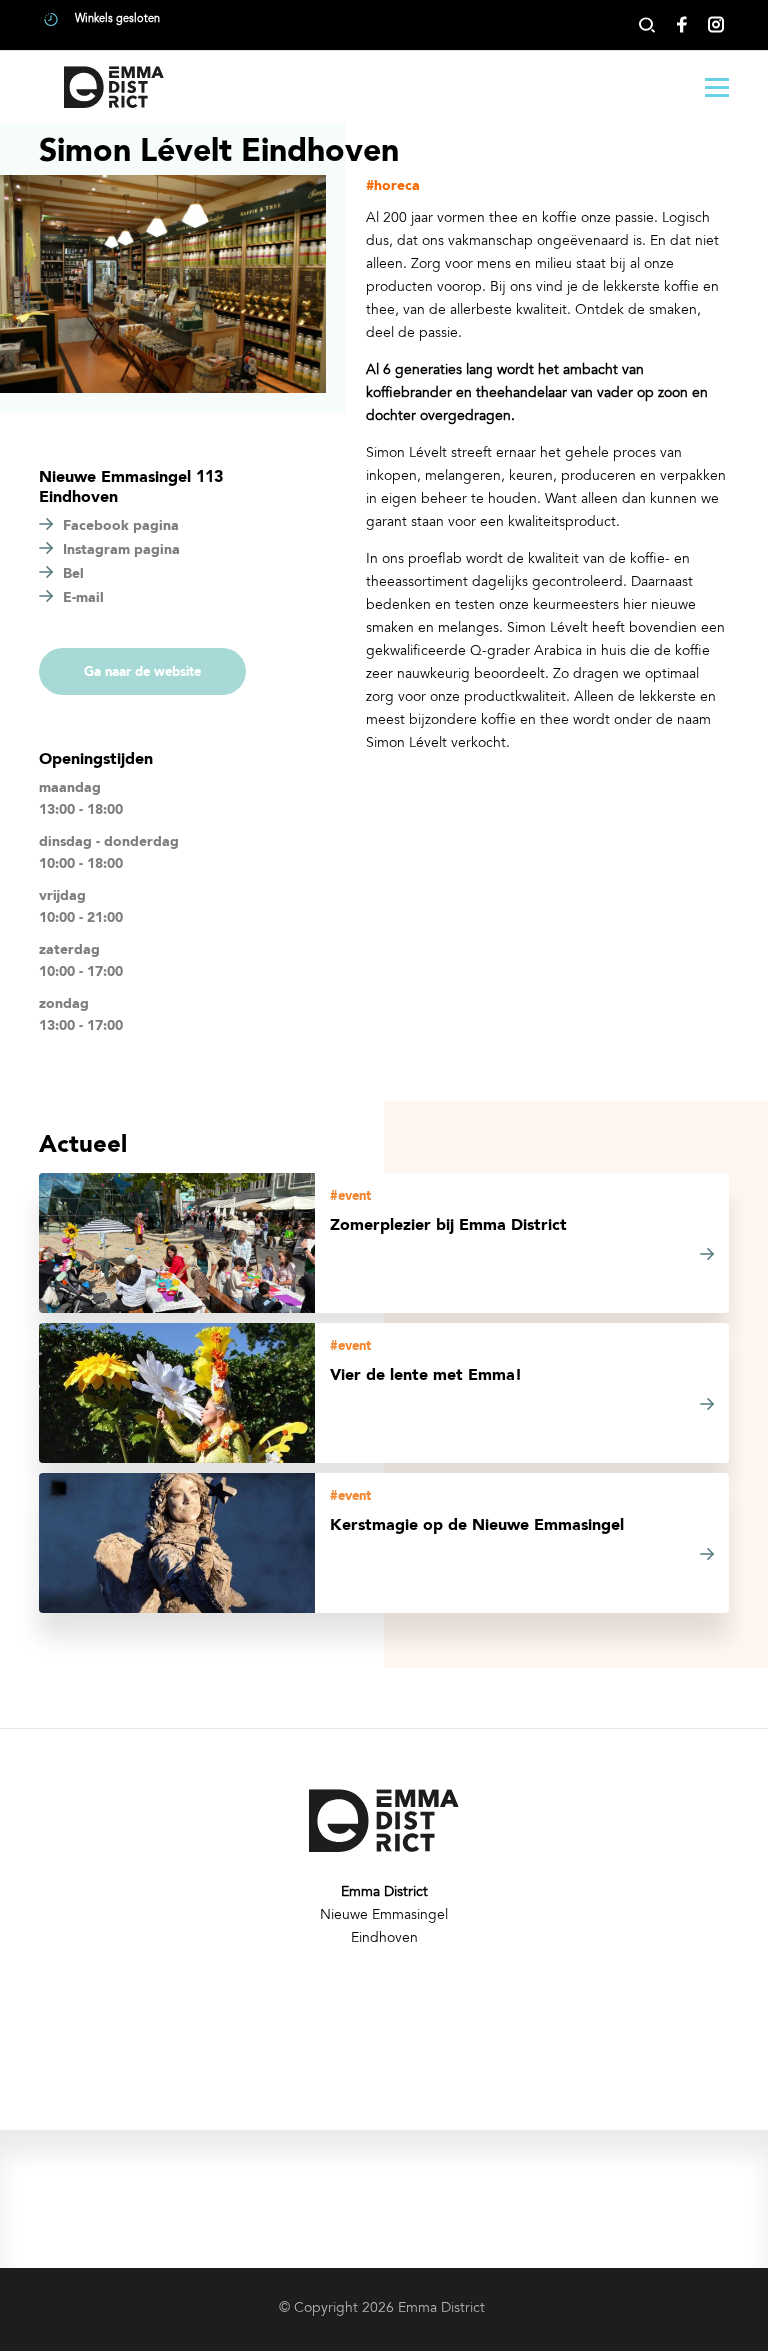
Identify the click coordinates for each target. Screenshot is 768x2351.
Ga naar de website (142, 672)
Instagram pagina (121, 550)
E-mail (83, 598)
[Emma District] (114, 87)
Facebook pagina (121, 526)
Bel (73, 574)
